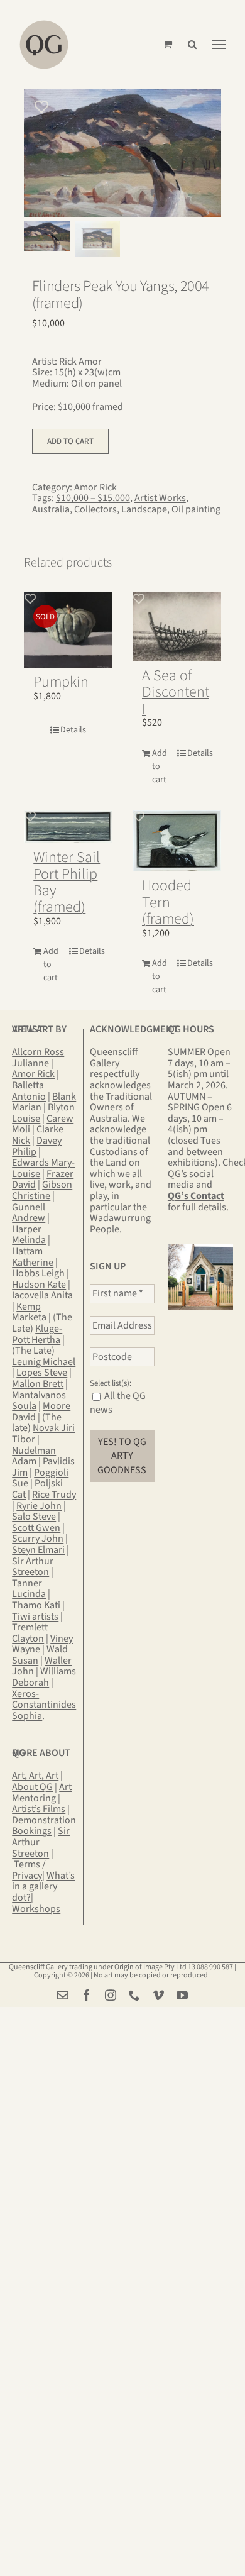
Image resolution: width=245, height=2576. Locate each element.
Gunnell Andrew (29, 1213)
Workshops (36, 1909)
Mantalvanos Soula (39, 1401)
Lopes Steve (42, 1373)
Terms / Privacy (29, 1870)
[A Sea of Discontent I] (177, 627)
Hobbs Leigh (38, 1273)
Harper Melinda (29, 1235)
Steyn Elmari (38, 1550)
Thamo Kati (36, 1605)
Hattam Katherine (33, 1257)
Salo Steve (34, 1517)
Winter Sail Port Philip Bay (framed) (67, 882)
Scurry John (38, 1539)
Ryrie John (39, 1506)
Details (73, 730)
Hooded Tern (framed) (168, 902)
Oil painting (196, 509)
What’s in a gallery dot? (43, 1887)
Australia (51, 509)
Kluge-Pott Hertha (37, 1334)
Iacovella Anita (42, 1295)
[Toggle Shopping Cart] (168, 44)
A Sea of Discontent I (176, 692)
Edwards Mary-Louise (43, 1168)
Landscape (144, 509)
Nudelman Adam (34, 1456)
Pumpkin (61, 682)
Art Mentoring (42, 1793)
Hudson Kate (39, 1285)
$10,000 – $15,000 (93, 498)
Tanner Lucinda (29, 1589)
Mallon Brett (38, 1384)
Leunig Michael (44, 1362)
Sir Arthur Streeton (33, 1567)
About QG (32, 1787)
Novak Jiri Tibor (43, 1434)
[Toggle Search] (192, 44)
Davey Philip (37, 1146)
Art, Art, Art (35, 1776)
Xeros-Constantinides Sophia (44, 1705)
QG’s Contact (196, 1196)
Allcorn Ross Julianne (38, 1058)
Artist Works (160, 498)
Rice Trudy (54, 1495)
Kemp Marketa (29, 1312)
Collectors (95, 509)
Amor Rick (95, 487)
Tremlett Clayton (30, 1633)
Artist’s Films (39, 1809)
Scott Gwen (36, 1528)
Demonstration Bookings (44, 1826)
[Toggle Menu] (219, 45)
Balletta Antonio (29, 1091)
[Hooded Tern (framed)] (177, 841)
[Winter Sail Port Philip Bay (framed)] (68, 827)
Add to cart (70, 441)
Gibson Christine (42, 1190)
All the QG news (118, 1403)
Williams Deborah (44, 1677)
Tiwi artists (35, 1617)
